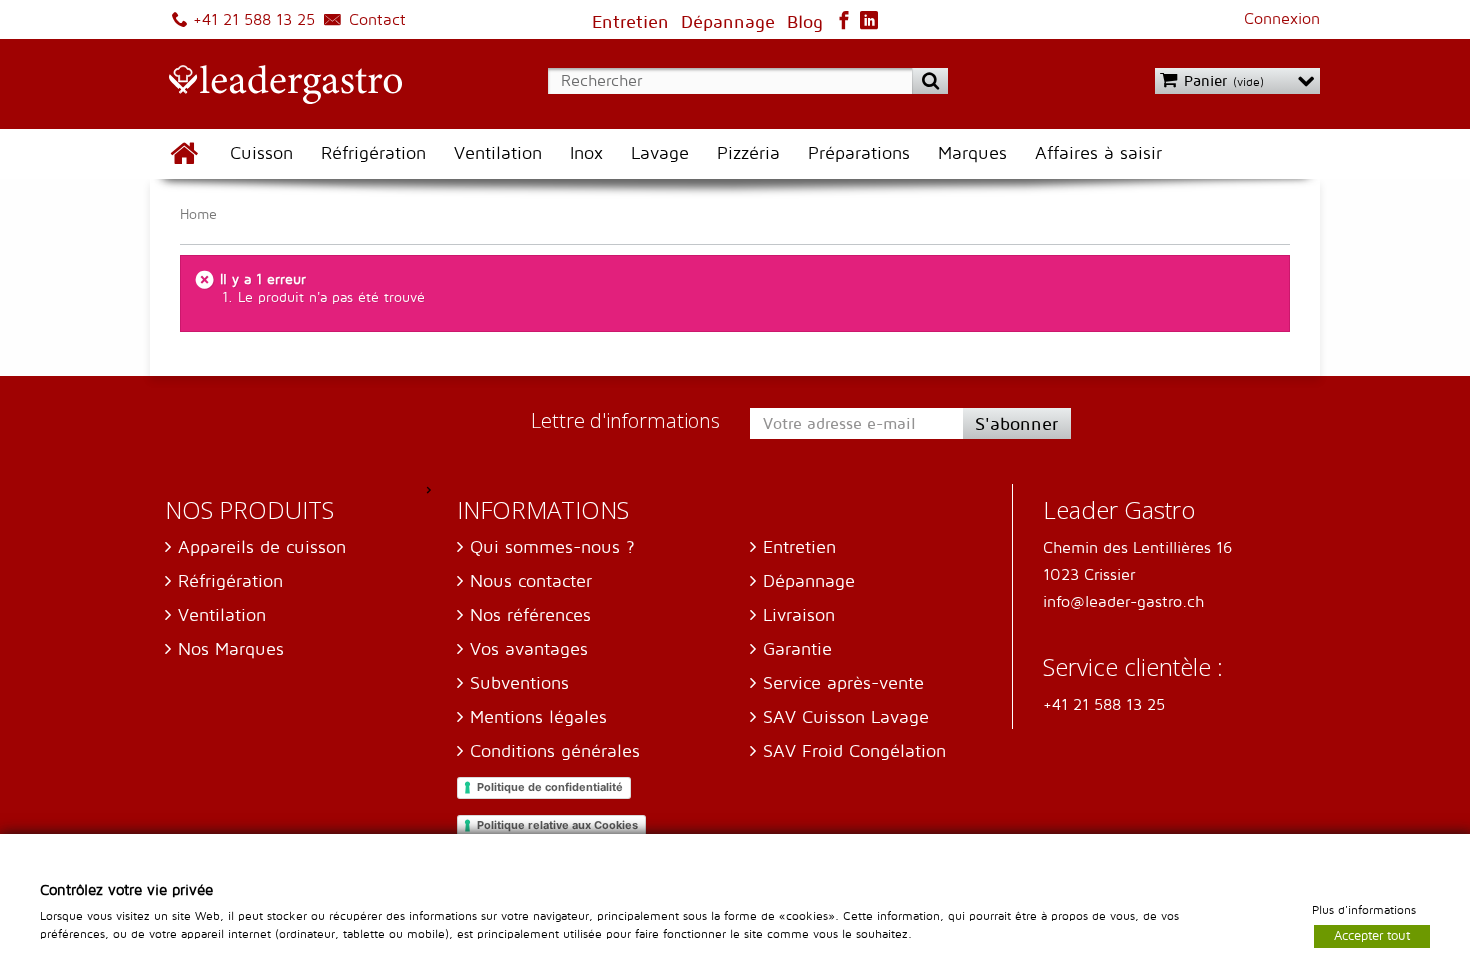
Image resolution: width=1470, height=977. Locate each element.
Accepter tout (1372, 935)
